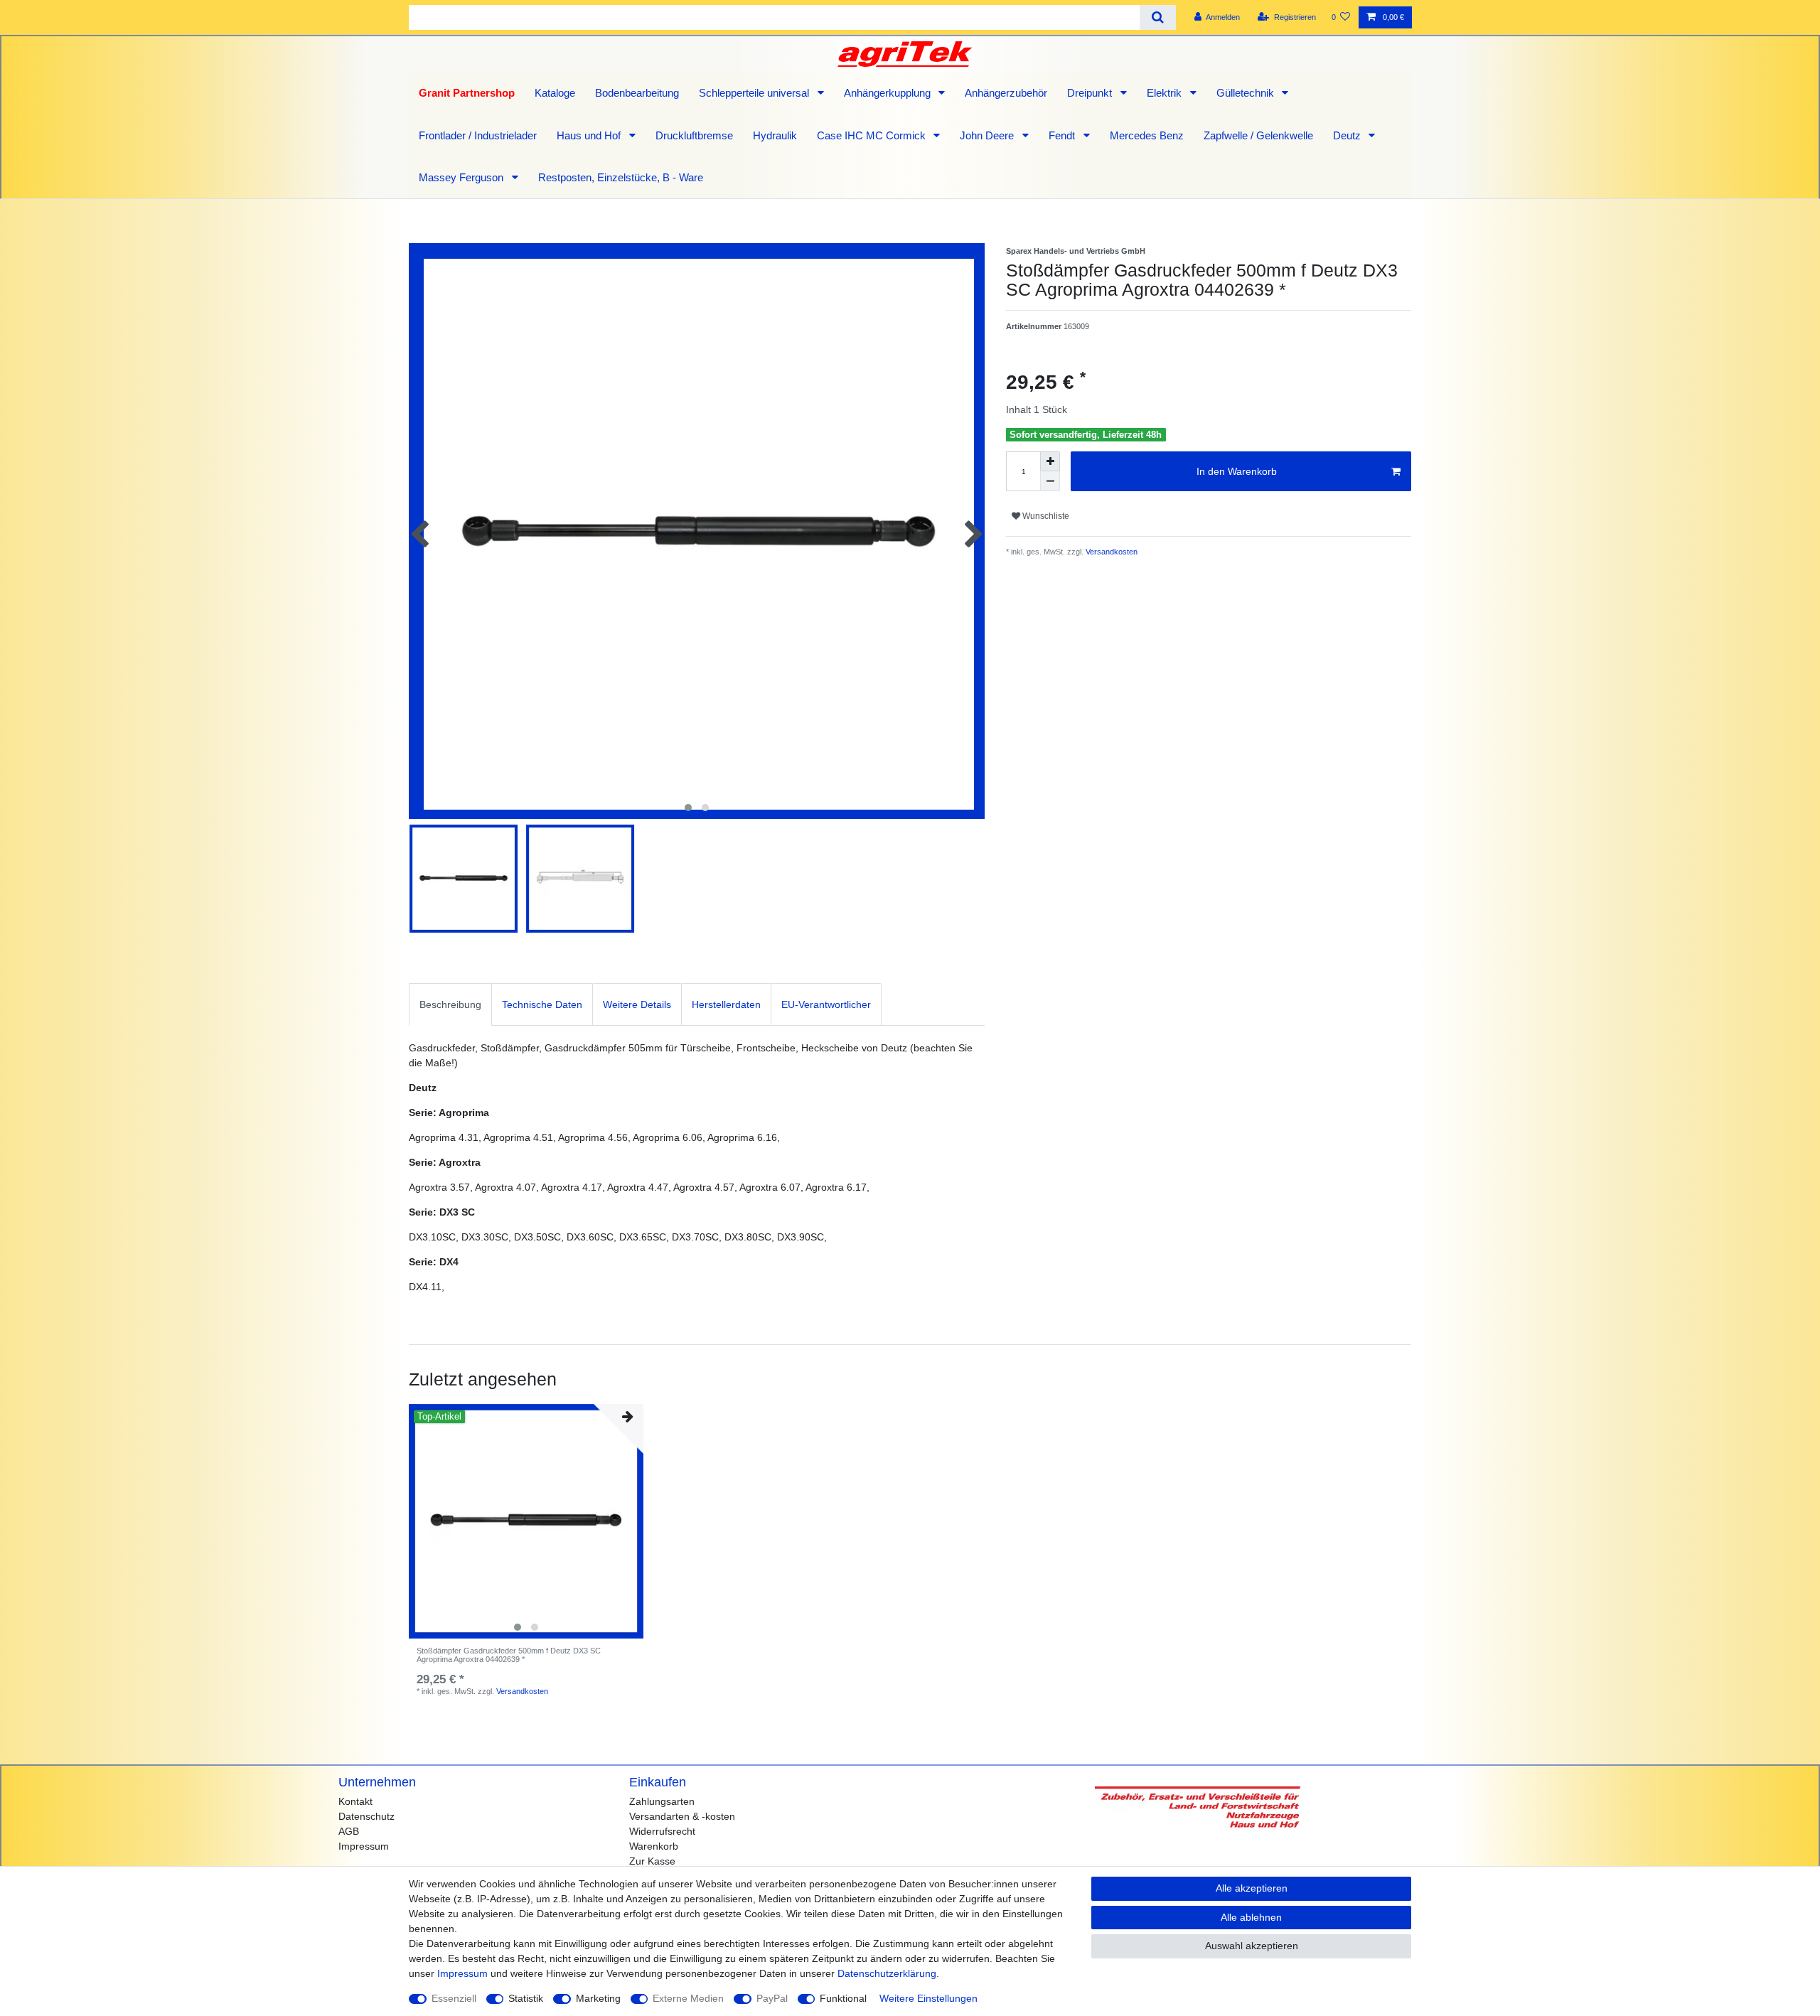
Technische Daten (542, 1004)
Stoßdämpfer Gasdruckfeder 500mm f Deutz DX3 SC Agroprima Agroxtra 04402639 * (509, 1655)
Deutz (1348, 135)
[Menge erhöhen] (1050, 461)
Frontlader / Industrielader (478, 135)
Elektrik (1166, 93)
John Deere (988, 135)
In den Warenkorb (1237, 471)
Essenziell (454, 1998)
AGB (349, 1831)
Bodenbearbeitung (637, 93)
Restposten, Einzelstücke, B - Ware (621, 177)
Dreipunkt (1091, 93)
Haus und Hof (590, 135)
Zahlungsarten (662, 1801)
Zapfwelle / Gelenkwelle (1258, 135)
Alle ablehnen (1251, 1917)
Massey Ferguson (462, 177)
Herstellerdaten (726, 1004)
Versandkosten (1110, 552)
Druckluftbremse (694, 135)
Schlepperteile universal (755, 93)
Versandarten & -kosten (682, 1816)
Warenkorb (654, 1846)
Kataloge (555, 93)
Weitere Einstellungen (928, 1998)
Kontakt (355, 1801)
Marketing (598, 1998)
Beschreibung (450, 1004)
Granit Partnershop (467, 93)
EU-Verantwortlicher (826, 1004)
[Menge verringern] (1050, 481)
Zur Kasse (652, 1861)
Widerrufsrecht (662, 1831)
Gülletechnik (1247, 93)
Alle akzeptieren (1252, 1888)
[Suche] (1158, 17)
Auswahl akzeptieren (1252, 1946)
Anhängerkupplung (889, 93)
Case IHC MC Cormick (873, 135)
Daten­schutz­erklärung (887, 1973)
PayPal (772, 1998)
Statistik (526, 1998)
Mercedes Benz (1147, 135)
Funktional (843, 1998)
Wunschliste (1045, 516)
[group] (526, 1521)
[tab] (450, 1004)
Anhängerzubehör (1006, 93)
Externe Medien (688, 1998)
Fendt (1063, 135)
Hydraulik (775, 135)
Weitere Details (637, 1004)
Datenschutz (366, 1816)
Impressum (364, 1846)
